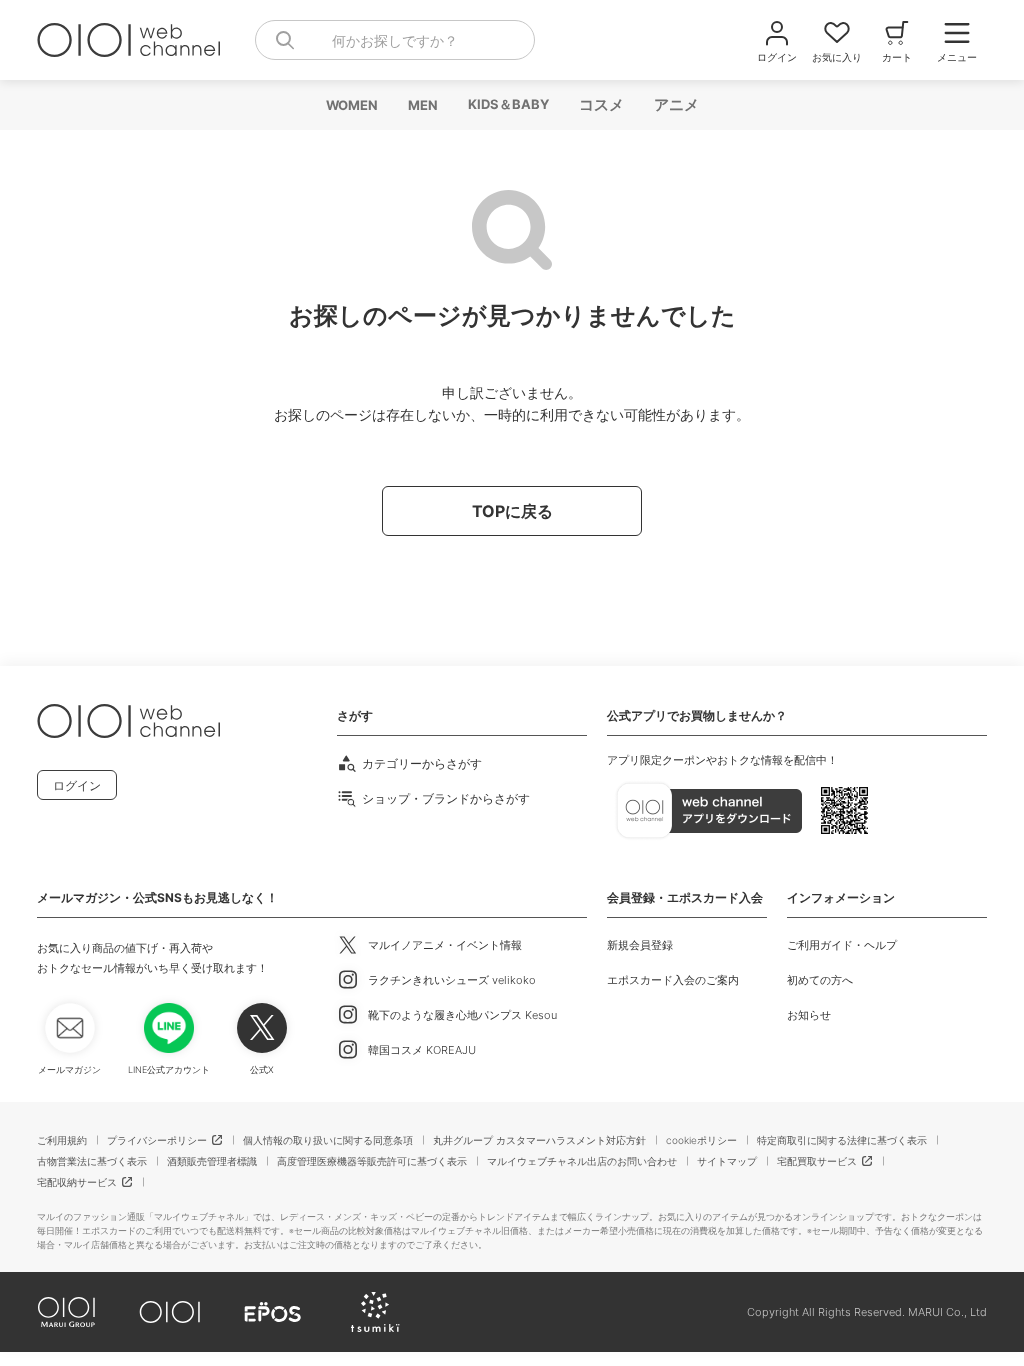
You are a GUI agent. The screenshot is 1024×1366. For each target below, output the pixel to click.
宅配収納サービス (77, 1182)
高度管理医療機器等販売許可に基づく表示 (372, 1161)
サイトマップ (727, 1161)
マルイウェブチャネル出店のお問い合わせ (582, 1161)
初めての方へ (820, 980)
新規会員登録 (640, 945)
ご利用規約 (62, 1140)
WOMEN (351, 105)
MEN (422, 105)
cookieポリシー (701, 1140)
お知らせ (809, 1015)
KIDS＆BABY (507, 104)
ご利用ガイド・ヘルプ (842, 945)
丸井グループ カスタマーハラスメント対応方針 (539, 1140)
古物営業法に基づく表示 (92, 1161)
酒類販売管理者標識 (212, 1161)
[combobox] (395, 40)
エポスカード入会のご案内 (673, 980)
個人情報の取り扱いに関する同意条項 (328, 1140)
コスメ (600, 104)
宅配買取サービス (817, 1161)
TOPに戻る (512, 511)
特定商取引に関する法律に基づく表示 (842, 1140)
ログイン (77, 785)
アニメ (675, 104)
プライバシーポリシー (157, 1140)
